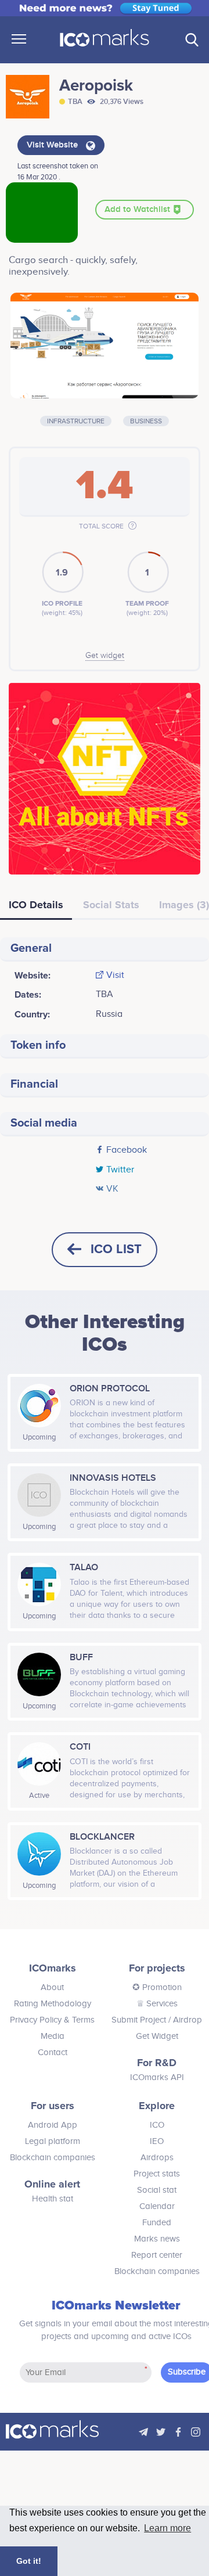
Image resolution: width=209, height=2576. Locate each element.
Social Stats (111, 905)
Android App (53, 2125)
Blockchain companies (53, 2158)
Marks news (157, 2239)
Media (53, 2036)
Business (146, 421)
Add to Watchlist (138, 210)
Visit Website (53, 145)
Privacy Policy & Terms (52, 2020)
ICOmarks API (157, 2077)
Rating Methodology (53, 2004)
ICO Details (36, 905)
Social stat (157, 2190)
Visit (115, 976)
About (52, 1987)
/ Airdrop (184, 2020)
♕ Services (157, 2004)
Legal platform (53, 2141)
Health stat (53, 2199)
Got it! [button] (29, 2561)
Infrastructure (76, 421)
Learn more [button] (167, 2528)
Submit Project (139, 2020)
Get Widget (157, 2036)
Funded (157, 2223)
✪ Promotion (157, 1987)
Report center (157, 2255)
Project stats (157, 2174)
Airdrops (157, 2158)
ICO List (116, 1249)
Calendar (157, 2206)
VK (112, 1189)
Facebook (127, 1150)
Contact (53, 2052)
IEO (157, 2141)
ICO (157, 2125)
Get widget (105, 656)
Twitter (120, 1170)
